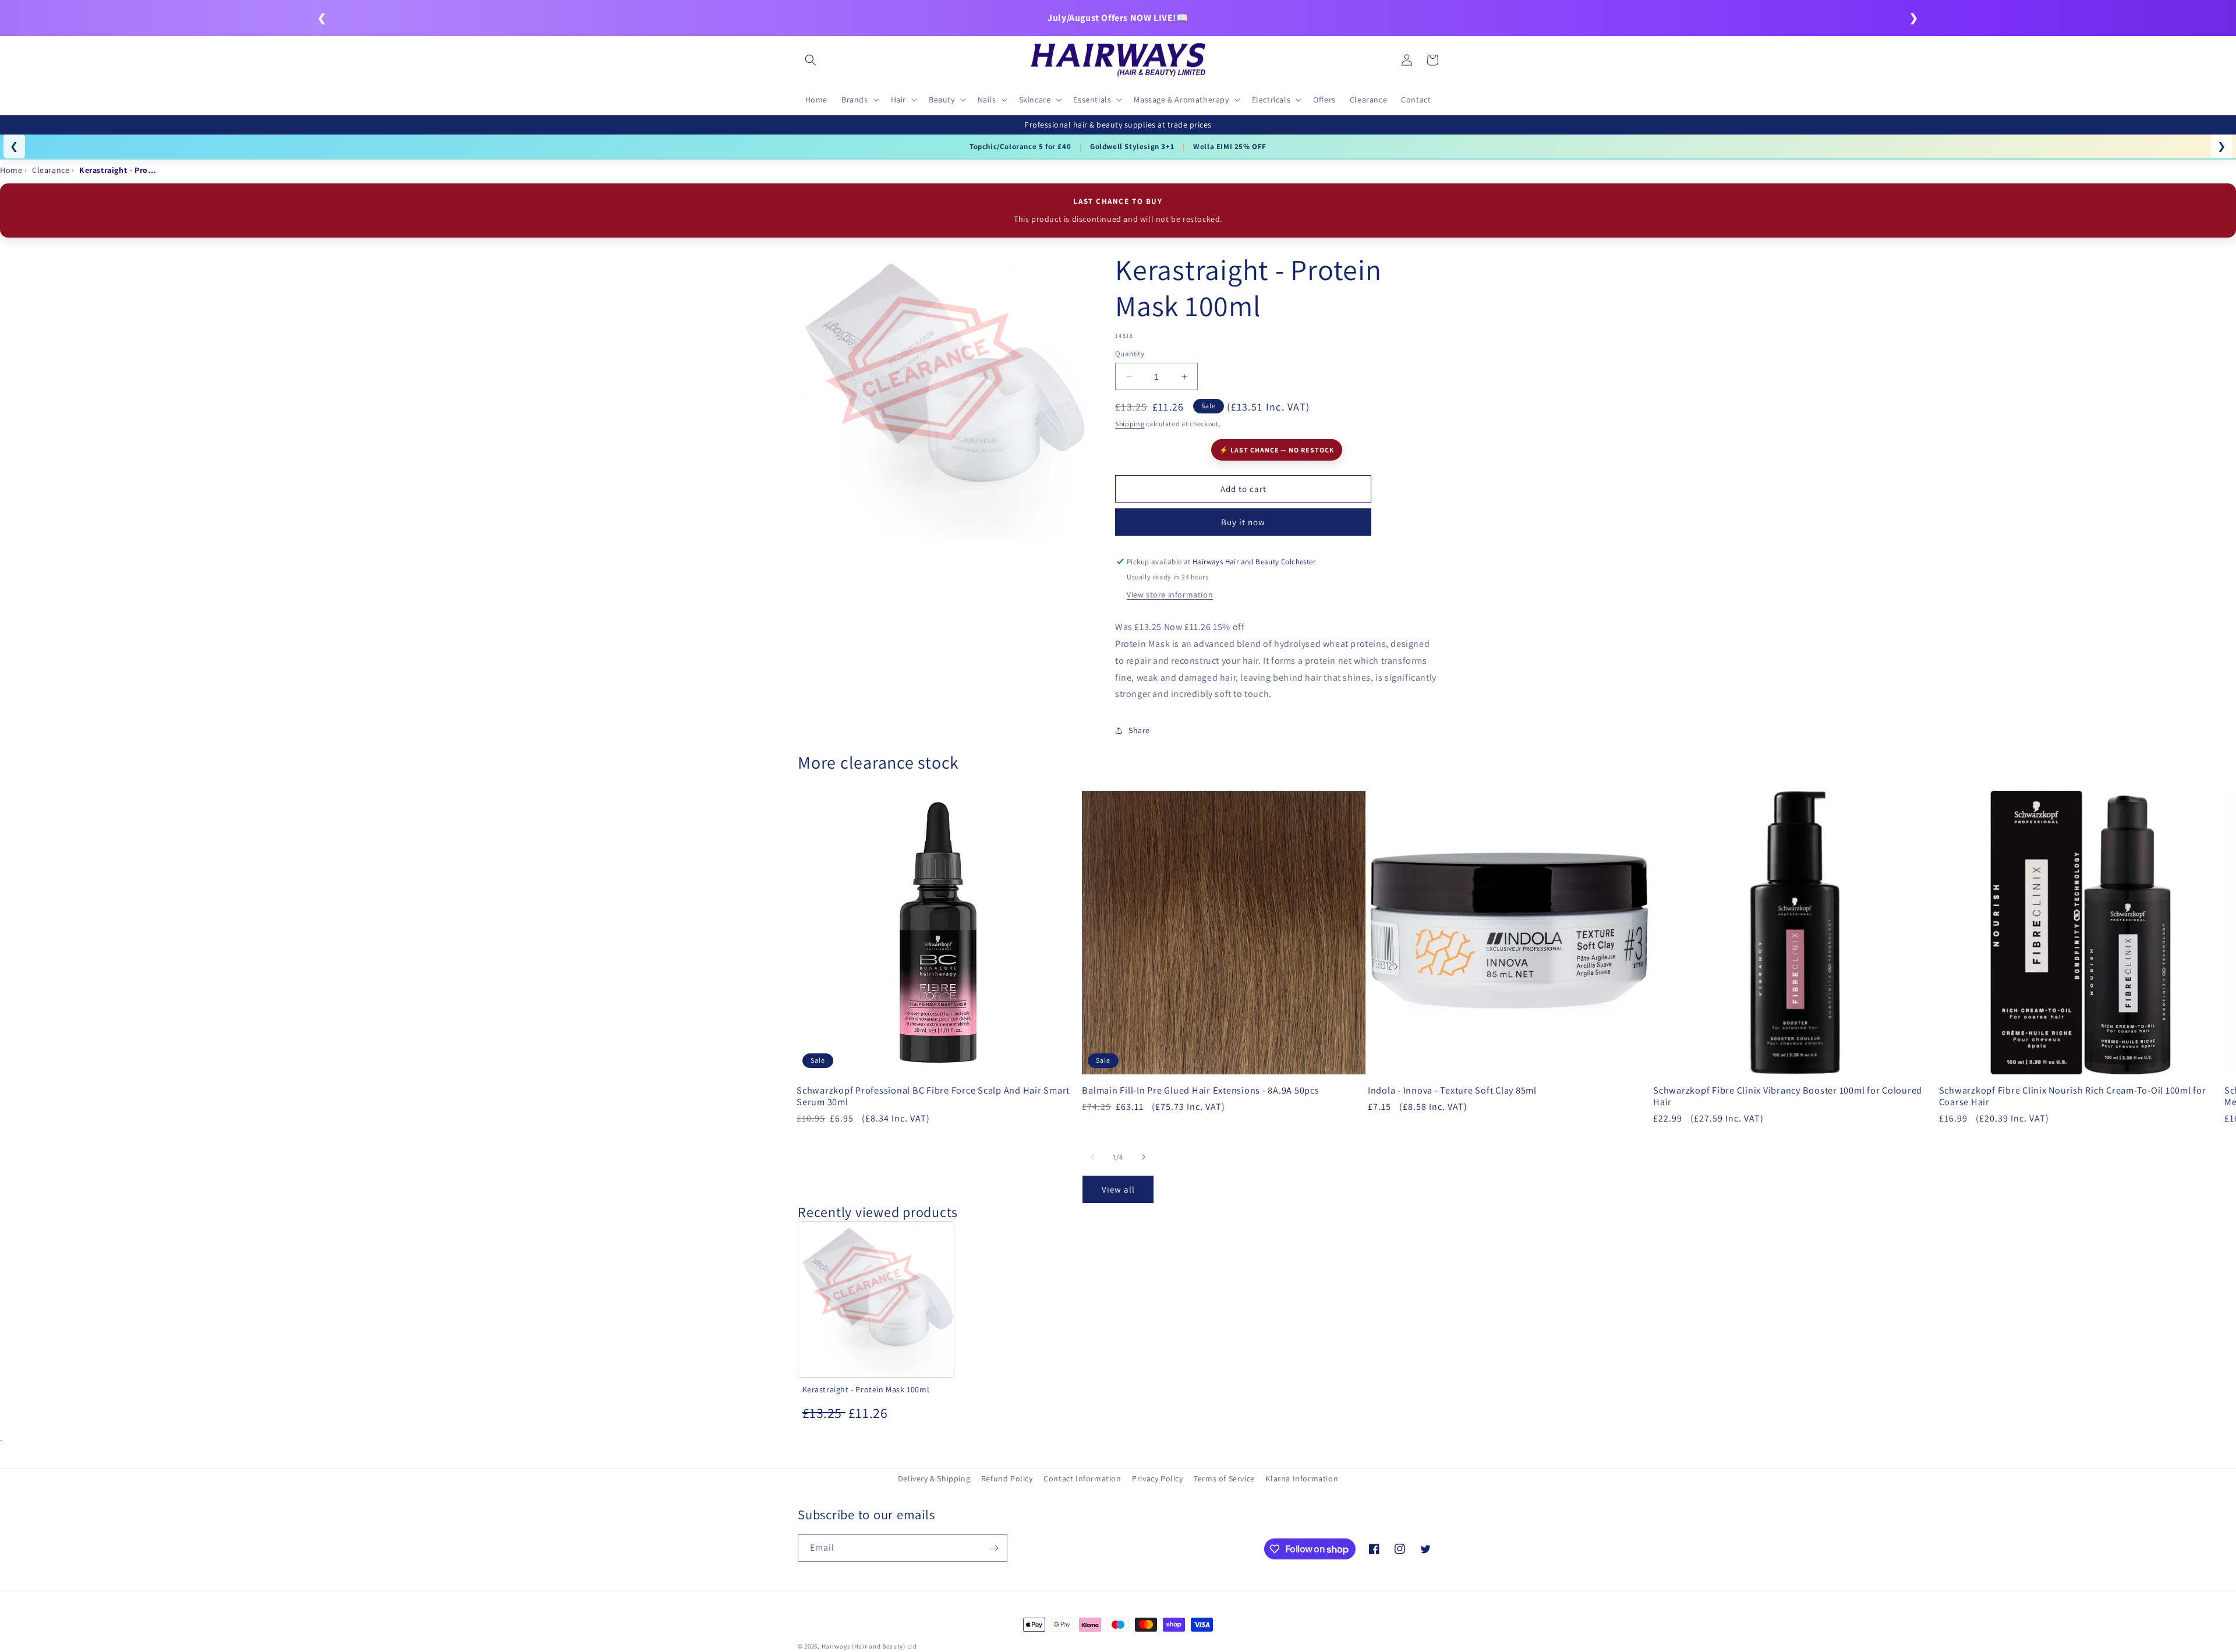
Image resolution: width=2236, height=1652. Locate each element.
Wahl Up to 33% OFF (1105, 146)
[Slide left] (1092, 1157)
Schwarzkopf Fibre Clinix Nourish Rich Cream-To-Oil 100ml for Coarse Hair (2073, 1096)
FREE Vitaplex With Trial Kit (1212, 146)
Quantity (1130, 354)
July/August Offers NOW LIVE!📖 (1118, 18)
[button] (811, 60)
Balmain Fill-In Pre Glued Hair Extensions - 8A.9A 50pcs (1200, 1090)
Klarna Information (1302, 1478)
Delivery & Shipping (934, 1478)
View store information (1170, 595)
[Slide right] (1144, 1157)
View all (1118, 1189)
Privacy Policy (1157, 1478)
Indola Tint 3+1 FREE (1011, 146)
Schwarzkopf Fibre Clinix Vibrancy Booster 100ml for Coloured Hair (1788, 1096)
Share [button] (1139, 730)
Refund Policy (1007, 1478)
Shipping (1130, 424)
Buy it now (1243, 522)
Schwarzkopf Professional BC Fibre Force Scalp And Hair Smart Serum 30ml (933, 1096)
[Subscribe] (994, 1548)
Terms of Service (1224, 1478)
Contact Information (1082, 1478)
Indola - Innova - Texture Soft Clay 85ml (1452, 1090)
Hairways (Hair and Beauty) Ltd (869, 1646)
